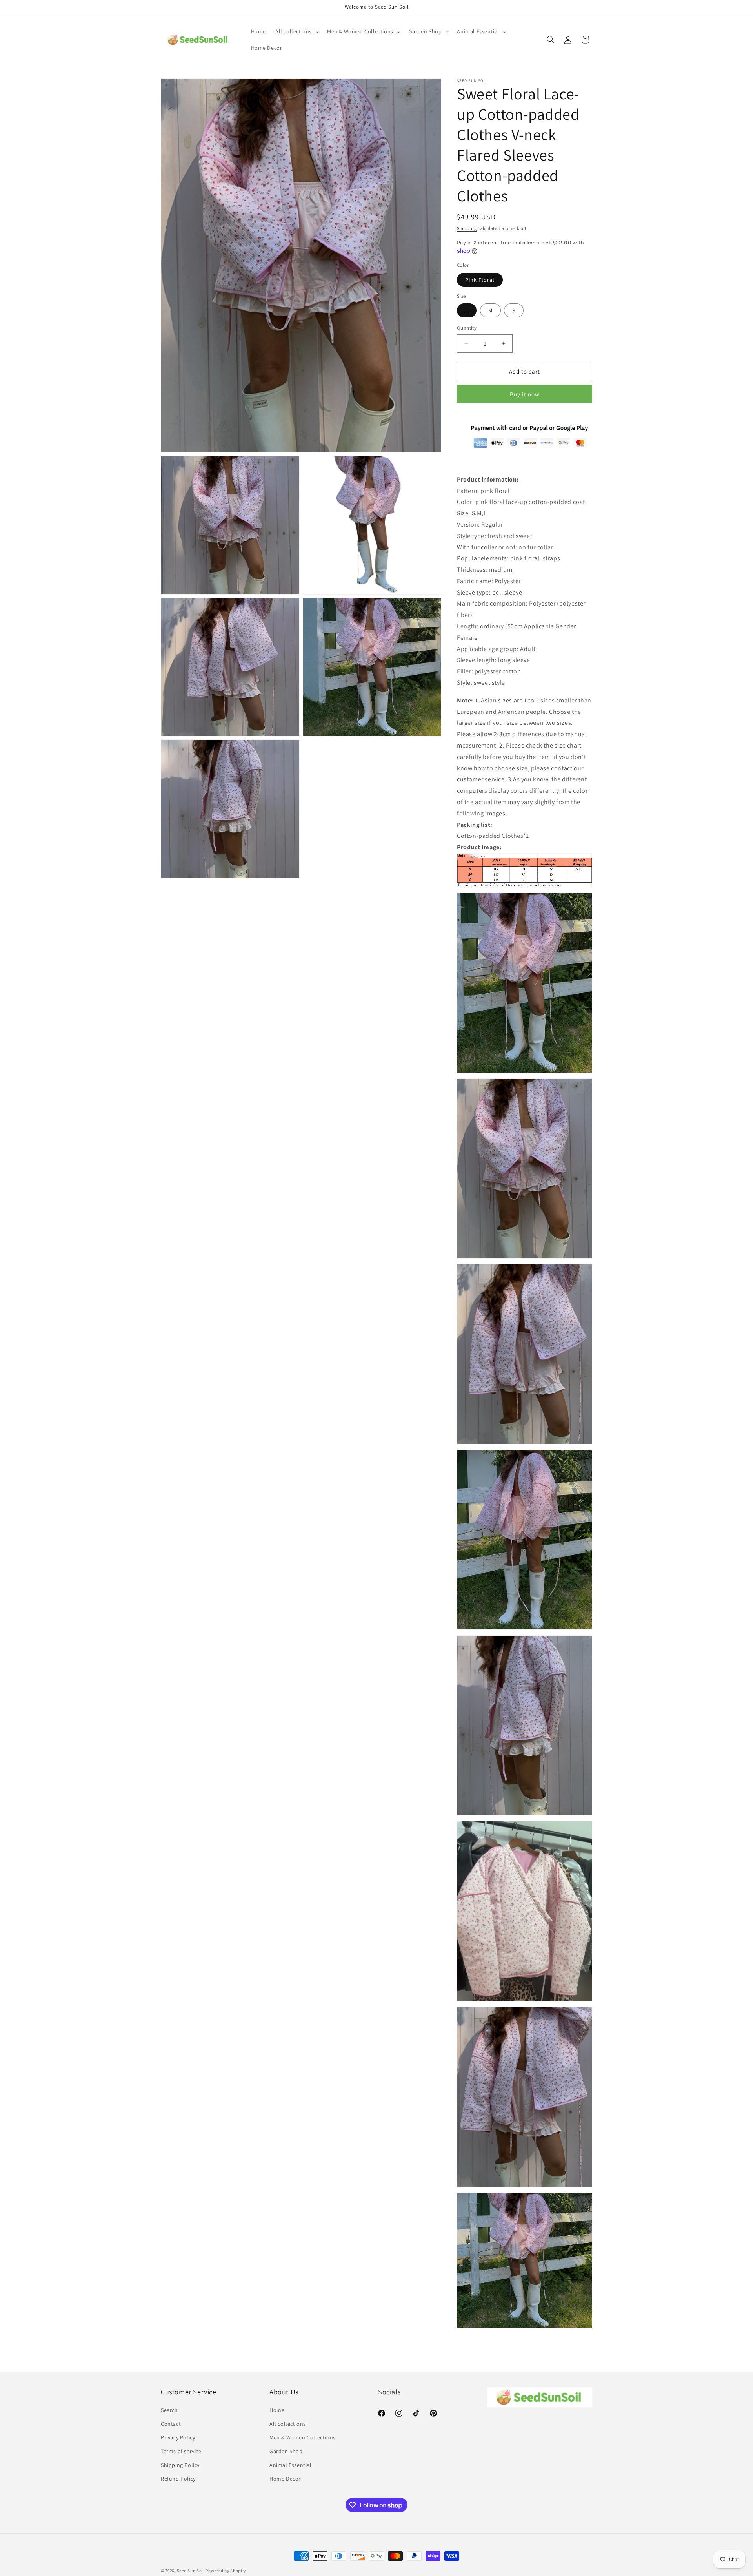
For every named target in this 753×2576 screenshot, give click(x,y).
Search (169, 2410)
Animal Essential (291, 2465)
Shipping (467, 228)
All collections (288, 2424)
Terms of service (181, 2451)
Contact (171, 2424)
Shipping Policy (180, 2465)
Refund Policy (178, 2479)
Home (277, 2410)
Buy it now (525, 394)
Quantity (467, 328)
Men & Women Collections (303, 2437)
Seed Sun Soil (191, 2571)
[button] (296, 31)
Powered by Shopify (226, 2571)
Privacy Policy (178, 2437)
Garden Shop (286, 2451)
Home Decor (285, 2479)
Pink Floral (480, 280)
